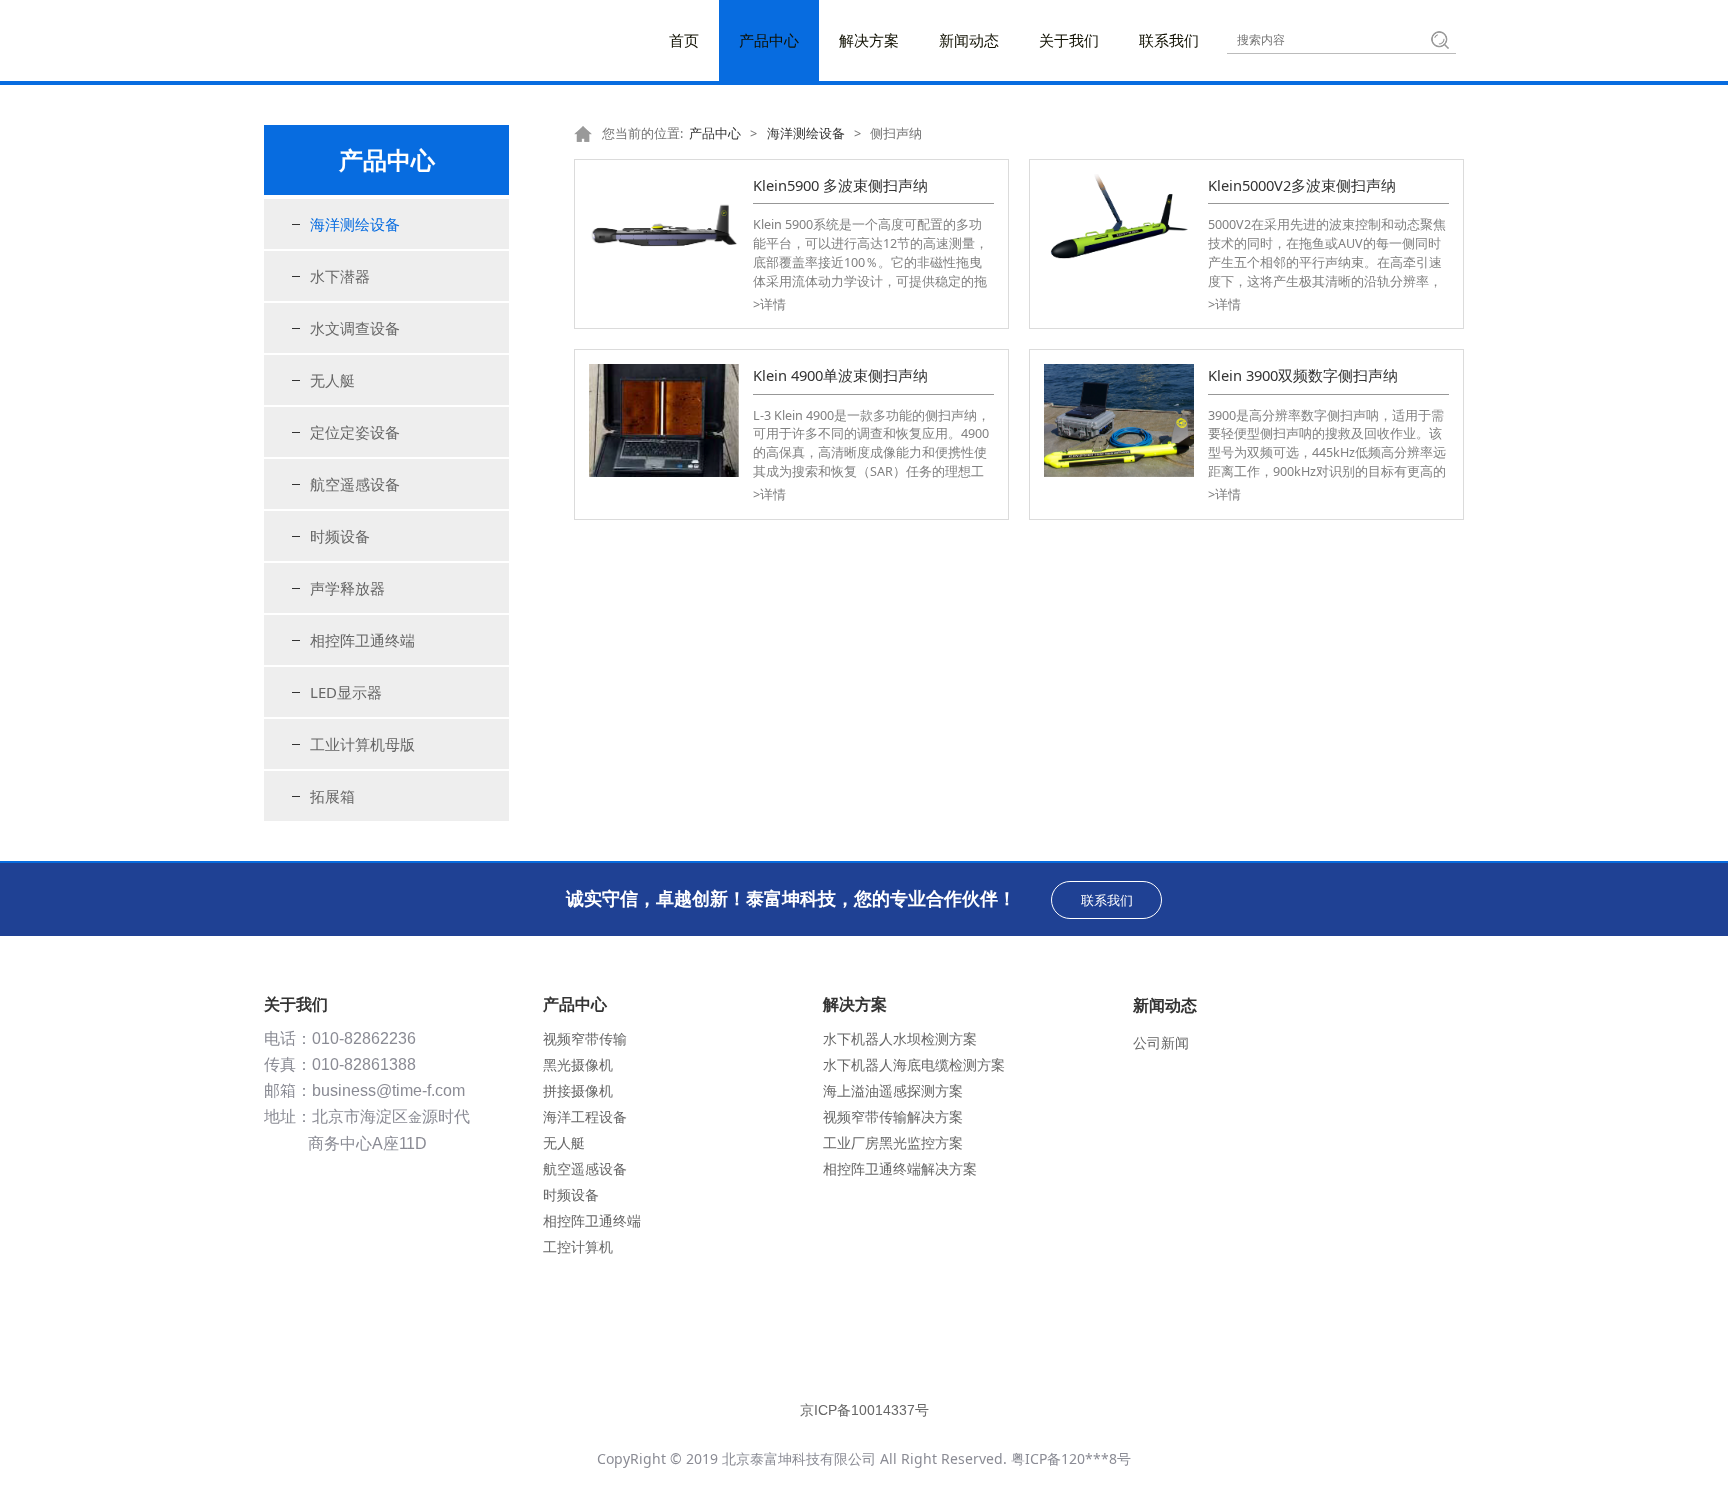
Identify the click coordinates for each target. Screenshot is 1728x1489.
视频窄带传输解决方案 (893, 1116)
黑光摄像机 (578, 1064)
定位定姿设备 (355, 432)
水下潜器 (340, 276)
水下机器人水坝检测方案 (900, 1038)
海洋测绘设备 (355, 224)
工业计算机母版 (362, 744)
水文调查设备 (355, 328)
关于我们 (1069, 40)
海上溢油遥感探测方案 (893, 1090)
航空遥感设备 (355, 484)
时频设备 (340, 536)
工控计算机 (578, 1246)
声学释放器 (347, 588)
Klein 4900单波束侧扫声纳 (840, 375)
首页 (684, 40)
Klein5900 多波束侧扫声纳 (840, 185)
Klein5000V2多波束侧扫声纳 (1302, 185)
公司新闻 (1161, 1042)
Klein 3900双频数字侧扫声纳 (1303, 375)
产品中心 (769, 40)
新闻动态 (969, 40)
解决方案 (869, 40)
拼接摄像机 (578, 1090)
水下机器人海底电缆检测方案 (914, 1064)
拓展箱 (332, 796)
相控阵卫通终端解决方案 (900, 1168)
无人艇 (332, 380)
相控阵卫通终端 (362, 640)
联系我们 (1169, 40)
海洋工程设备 (585, 1116)
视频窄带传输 (585, 1038)
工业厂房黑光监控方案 (893, 1142)
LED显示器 (346, 692)
